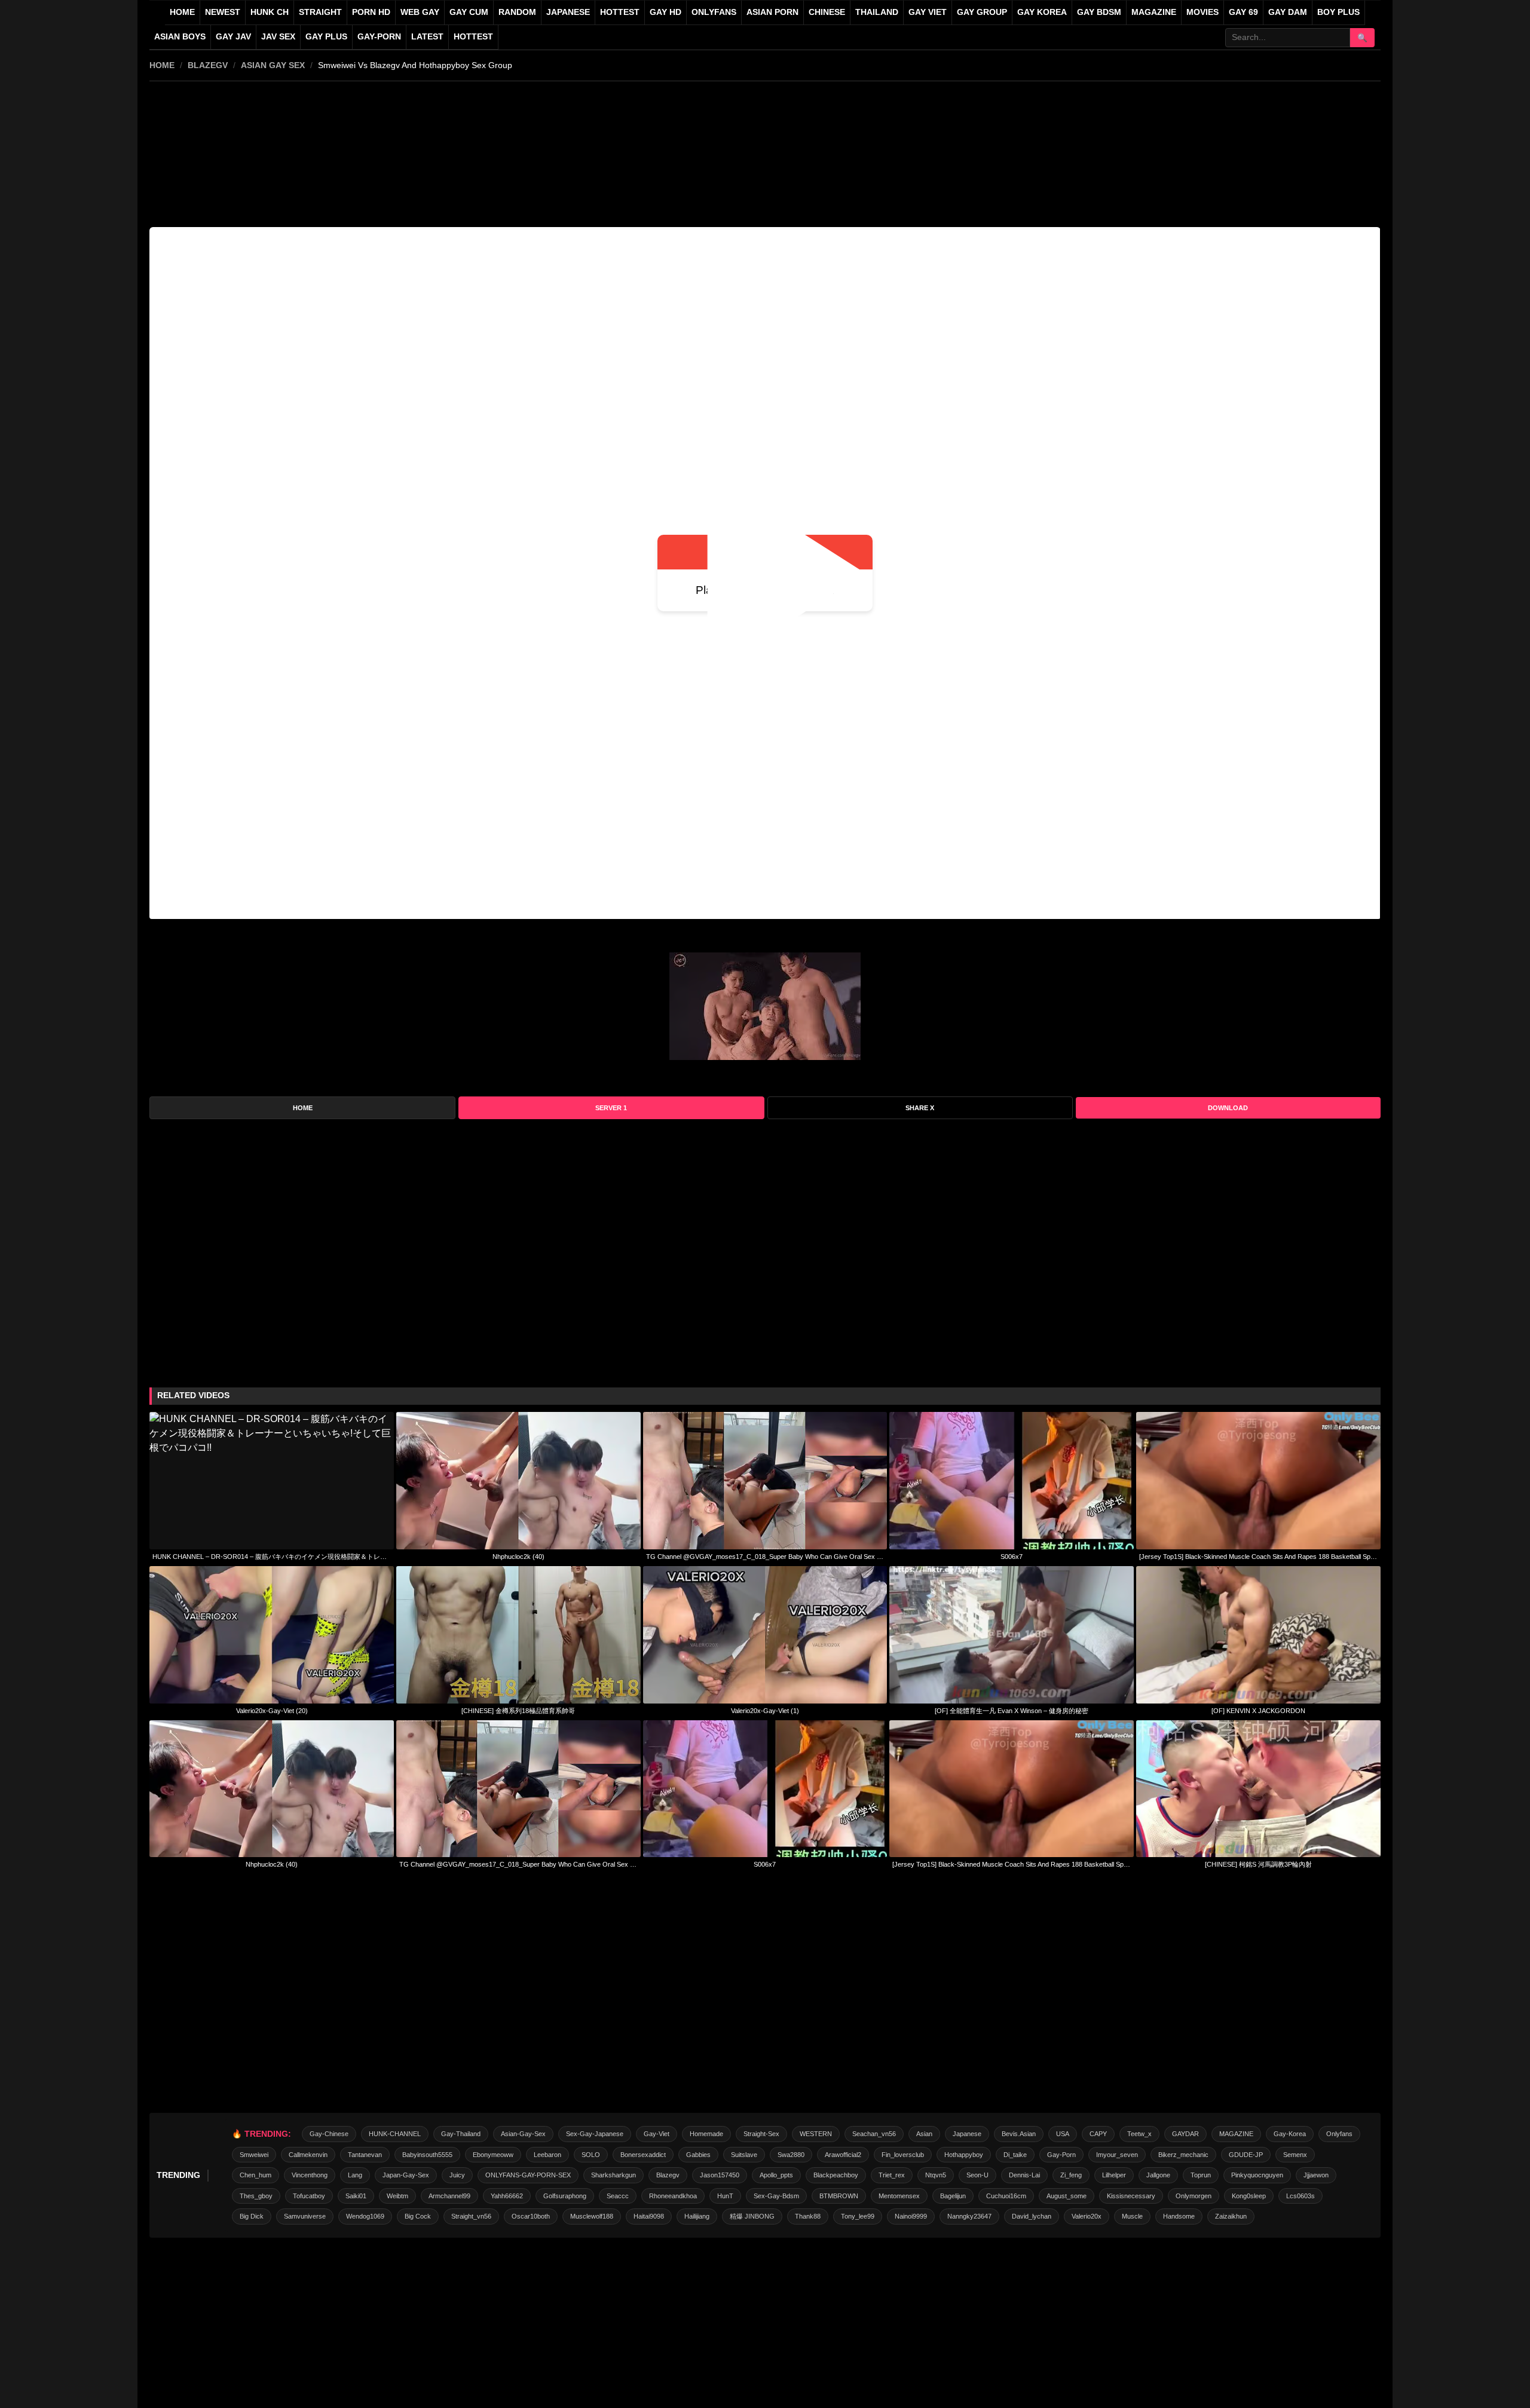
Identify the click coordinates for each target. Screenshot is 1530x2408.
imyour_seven (1117, 2155)
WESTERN (816, 2134)
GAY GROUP (982, 12)
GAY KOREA (1042, 12)
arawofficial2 (843, 2155)
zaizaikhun (1231, 2216)
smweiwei (254, 2155)
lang (355, 2175)
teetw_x (1139, 2134)
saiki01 (356, 2196)
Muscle (1132, 2216)
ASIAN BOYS (180, 37)
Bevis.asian (1019, 2134)
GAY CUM (469, 12)
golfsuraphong (565, 2196)
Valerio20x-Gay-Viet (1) (765, 1711)
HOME (162, 65)
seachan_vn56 (874, 2134)
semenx (1295, 2155)
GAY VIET (928, 12)
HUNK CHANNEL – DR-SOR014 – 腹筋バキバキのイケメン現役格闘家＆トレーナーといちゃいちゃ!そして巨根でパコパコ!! (272, 1557)
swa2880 (791, 2155)
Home (182, 12)
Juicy (457, 2175)
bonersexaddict (643, 2155)
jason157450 (720, 2175)
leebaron (547, 2155)
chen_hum (255, 2175)
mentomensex (899, 2196)
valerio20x (1087, 2216)
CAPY (1098, 2134)
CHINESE (827, 12)
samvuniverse (305, 2216)
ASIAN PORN (772, 12)
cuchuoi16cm (1006, 2196)
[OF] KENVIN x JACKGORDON (1258, 1711)
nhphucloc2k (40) (518, 1557)
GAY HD (665, 12)
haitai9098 (649, 2216)
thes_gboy (256, 2196)
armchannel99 (449, 2196)
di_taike (1015, 2155)
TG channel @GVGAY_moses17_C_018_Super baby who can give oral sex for (765, 1557)
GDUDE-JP (1246, 2155)
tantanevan (365, 2155)
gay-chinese (329, 2134)
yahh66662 (507, 2196)
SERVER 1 (611, 1108)
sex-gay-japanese (595, 2134)
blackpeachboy (836, 2175)
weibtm (397, 2196)
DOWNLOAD (1228, 1108)
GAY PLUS (326, 37)
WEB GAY (420, 12)
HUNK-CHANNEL (395, 2134)
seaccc (618, 2196)
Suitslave (744, 2155)
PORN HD (371, 12)
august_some (1067, 2196)
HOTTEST (620, 12)
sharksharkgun (613, 2175)
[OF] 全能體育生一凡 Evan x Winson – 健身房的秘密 (1012, 1711)
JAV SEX (278, 37)
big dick (252, 2216)
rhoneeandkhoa (673, 2196)
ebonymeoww (493, 2155)
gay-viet (657, 2134)
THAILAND (877, 12)
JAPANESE (568, 12)
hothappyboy (964, 2155)
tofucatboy (309, 2196)
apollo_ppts (776, 2175)
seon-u (977, 2175)
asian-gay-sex (523, 2134)
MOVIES (1202, 12)
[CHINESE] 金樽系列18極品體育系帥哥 (518, 1711)
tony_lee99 (858, 2216)
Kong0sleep (1249, 2196)
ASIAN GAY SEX (273, 65)
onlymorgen (1194, 2196)
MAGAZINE (1154, 12)
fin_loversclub (903, 2155)
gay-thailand (461, 2134)
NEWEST (223, 12)
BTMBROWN (839, 2196)
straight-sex (761, 2134)
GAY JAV (233, 37)
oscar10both (531, 2216)
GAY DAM (1288, 12)
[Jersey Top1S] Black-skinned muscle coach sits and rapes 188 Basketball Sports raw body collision (1258, 1557)
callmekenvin (308, 2155)
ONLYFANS (714, 12)
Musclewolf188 (592, 2216)
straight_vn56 (471, 2216)
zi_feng (1071, 2175)
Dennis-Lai (1024, 2175)
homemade (706, 2134)
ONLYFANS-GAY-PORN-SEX (528, 2175)
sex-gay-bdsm (776, 2196)
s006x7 (1012, 1557)
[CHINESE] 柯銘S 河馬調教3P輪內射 (1258, 1864)
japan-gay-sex (406, 2175)
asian (924, 2134)
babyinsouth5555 (427, 2155)
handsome (1179, 2216)
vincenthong (310, 2175)
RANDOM (517, 12)
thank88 (808, 2216)
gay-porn (379, 37)
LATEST (427, 37)
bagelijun (953, 2196)
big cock (418, 2216)
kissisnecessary (1131, 2196)
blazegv (208, 65)
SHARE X (920, 1108)
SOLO (591, 2155)
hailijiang (697, 2216)
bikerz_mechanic (1183, 2155)
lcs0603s (1300, 2196)
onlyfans (1339, 2134)
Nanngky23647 (969, 2216)
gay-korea (1290, 2134)
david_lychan (1032, 2216)
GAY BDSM (1099, 12)
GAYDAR (1185, 2134)
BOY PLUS (1338, 12)
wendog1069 (365, 2216)
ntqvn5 (936, 2175)
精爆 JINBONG (752, 2216)
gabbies (698, 2155)
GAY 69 (1243, 12)
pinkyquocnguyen (1257, 2175)
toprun (1201, 2175)
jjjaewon (1316, 2175)
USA (1063, 2134)
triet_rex (892, 2175)
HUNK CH (270, 12)
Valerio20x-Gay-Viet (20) (272, 1711)
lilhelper (1114, 2175)
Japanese (967, 2134)
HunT (725, 2196)
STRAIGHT (320, 12)
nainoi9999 (911, 2216)
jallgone (1158, 2175)
